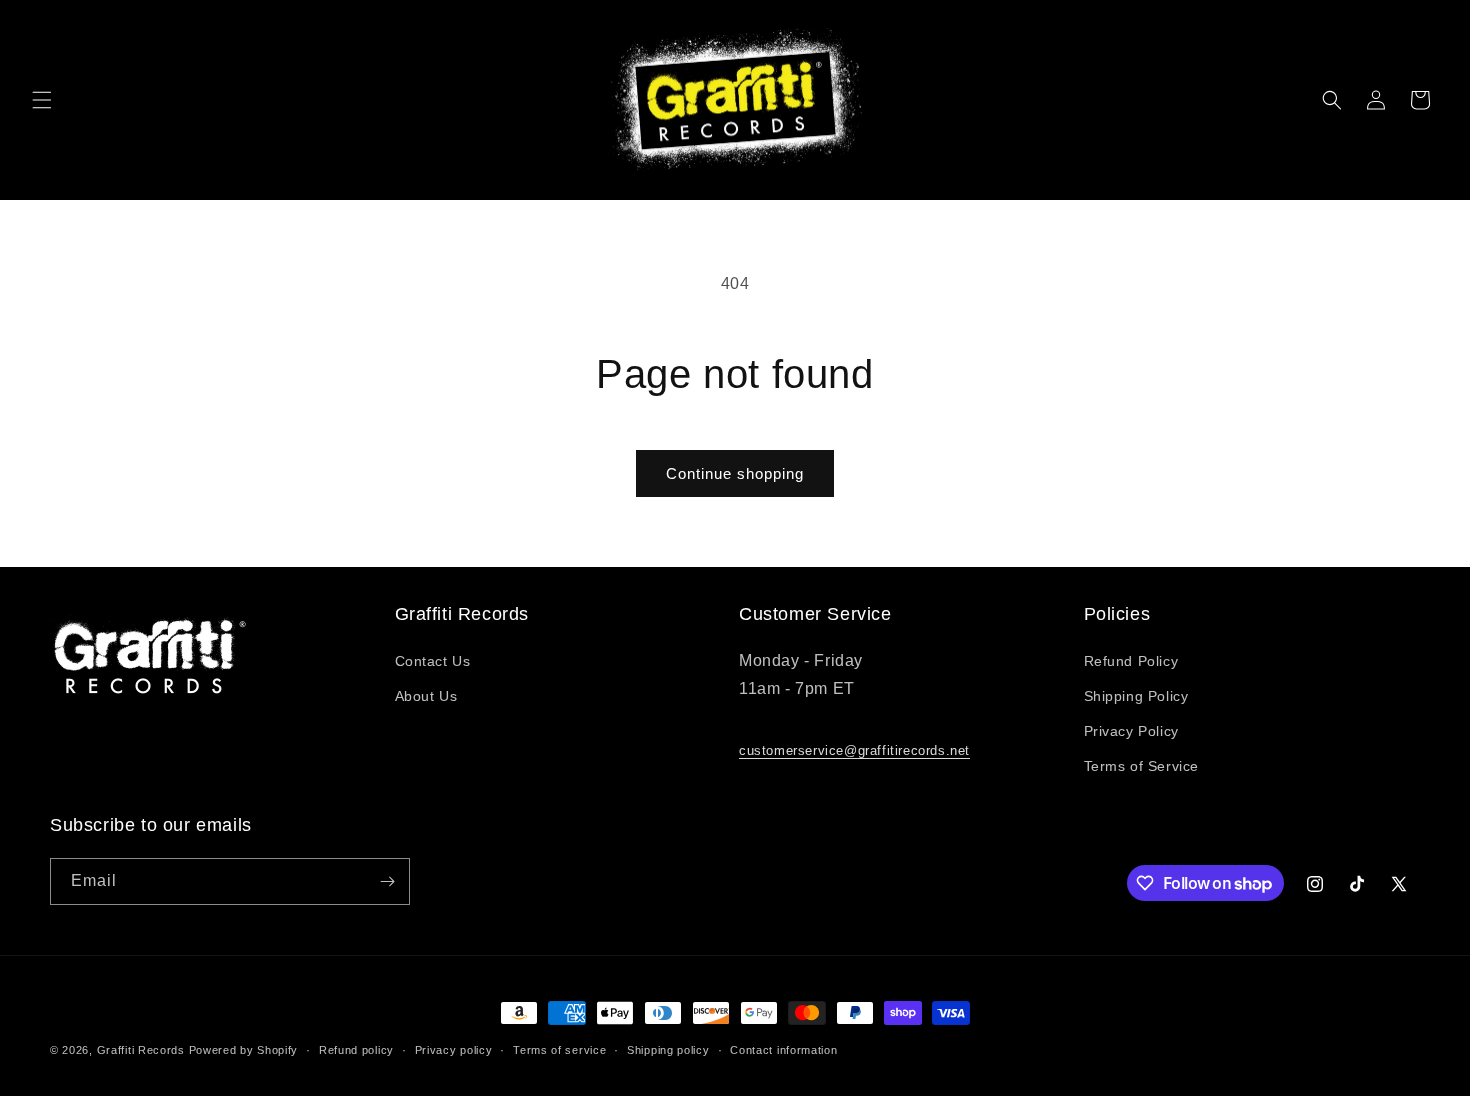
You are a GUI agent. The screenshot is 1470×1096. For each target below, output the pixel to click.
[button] (42, 100)
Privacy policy (454, 1050)
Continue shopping (735, 473)
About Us (426, 696)
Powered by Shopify (244, 1050)
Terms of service (559, 1050)
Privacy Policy (1131, 731)
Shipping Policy (1136, 696)
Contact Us (433, 661)
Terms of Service (1142, 766)
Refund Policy (1131, 661)
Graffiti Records (141, 1050)
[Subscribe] (387, 881)
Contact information (783, 1050)
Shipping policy (668, 1050)
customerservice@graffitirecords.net (854, 750)
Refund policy (356, 1050)
